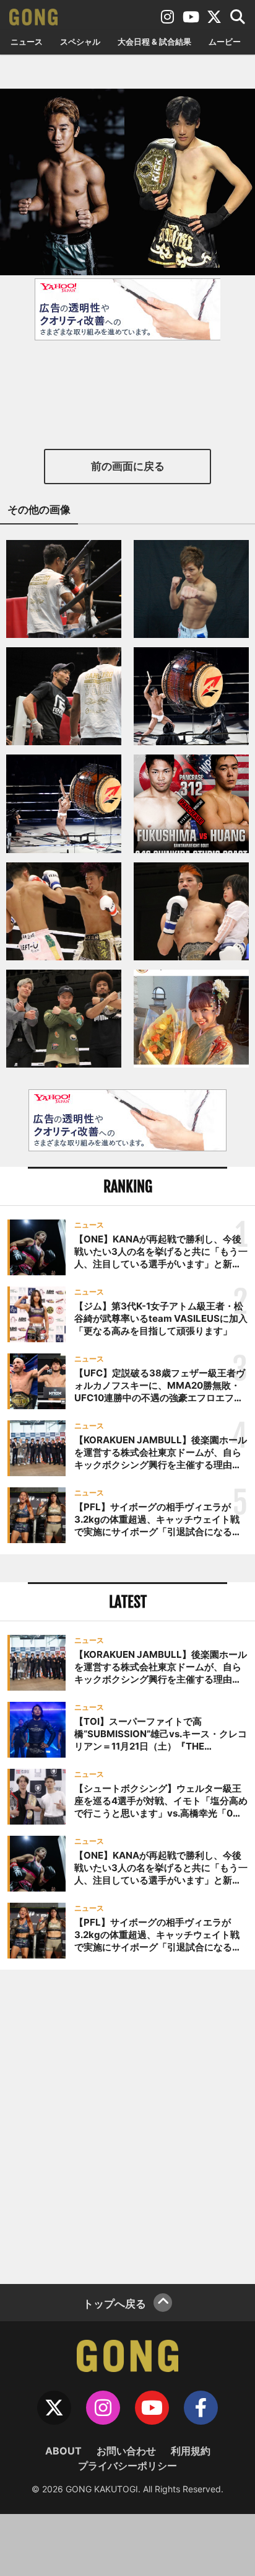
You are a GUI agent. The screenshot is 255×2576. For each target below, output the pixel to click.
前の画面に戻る (128, 466)
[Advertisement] (127, 2125)
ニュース (27, 42)
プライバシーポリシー (127, 2466)
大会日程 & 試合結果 (154, 42)
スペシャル (80, 42)
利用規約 (191, 2451)
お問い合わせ (126, 2451)
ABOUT (63, 2451)
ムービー (225, 42)
